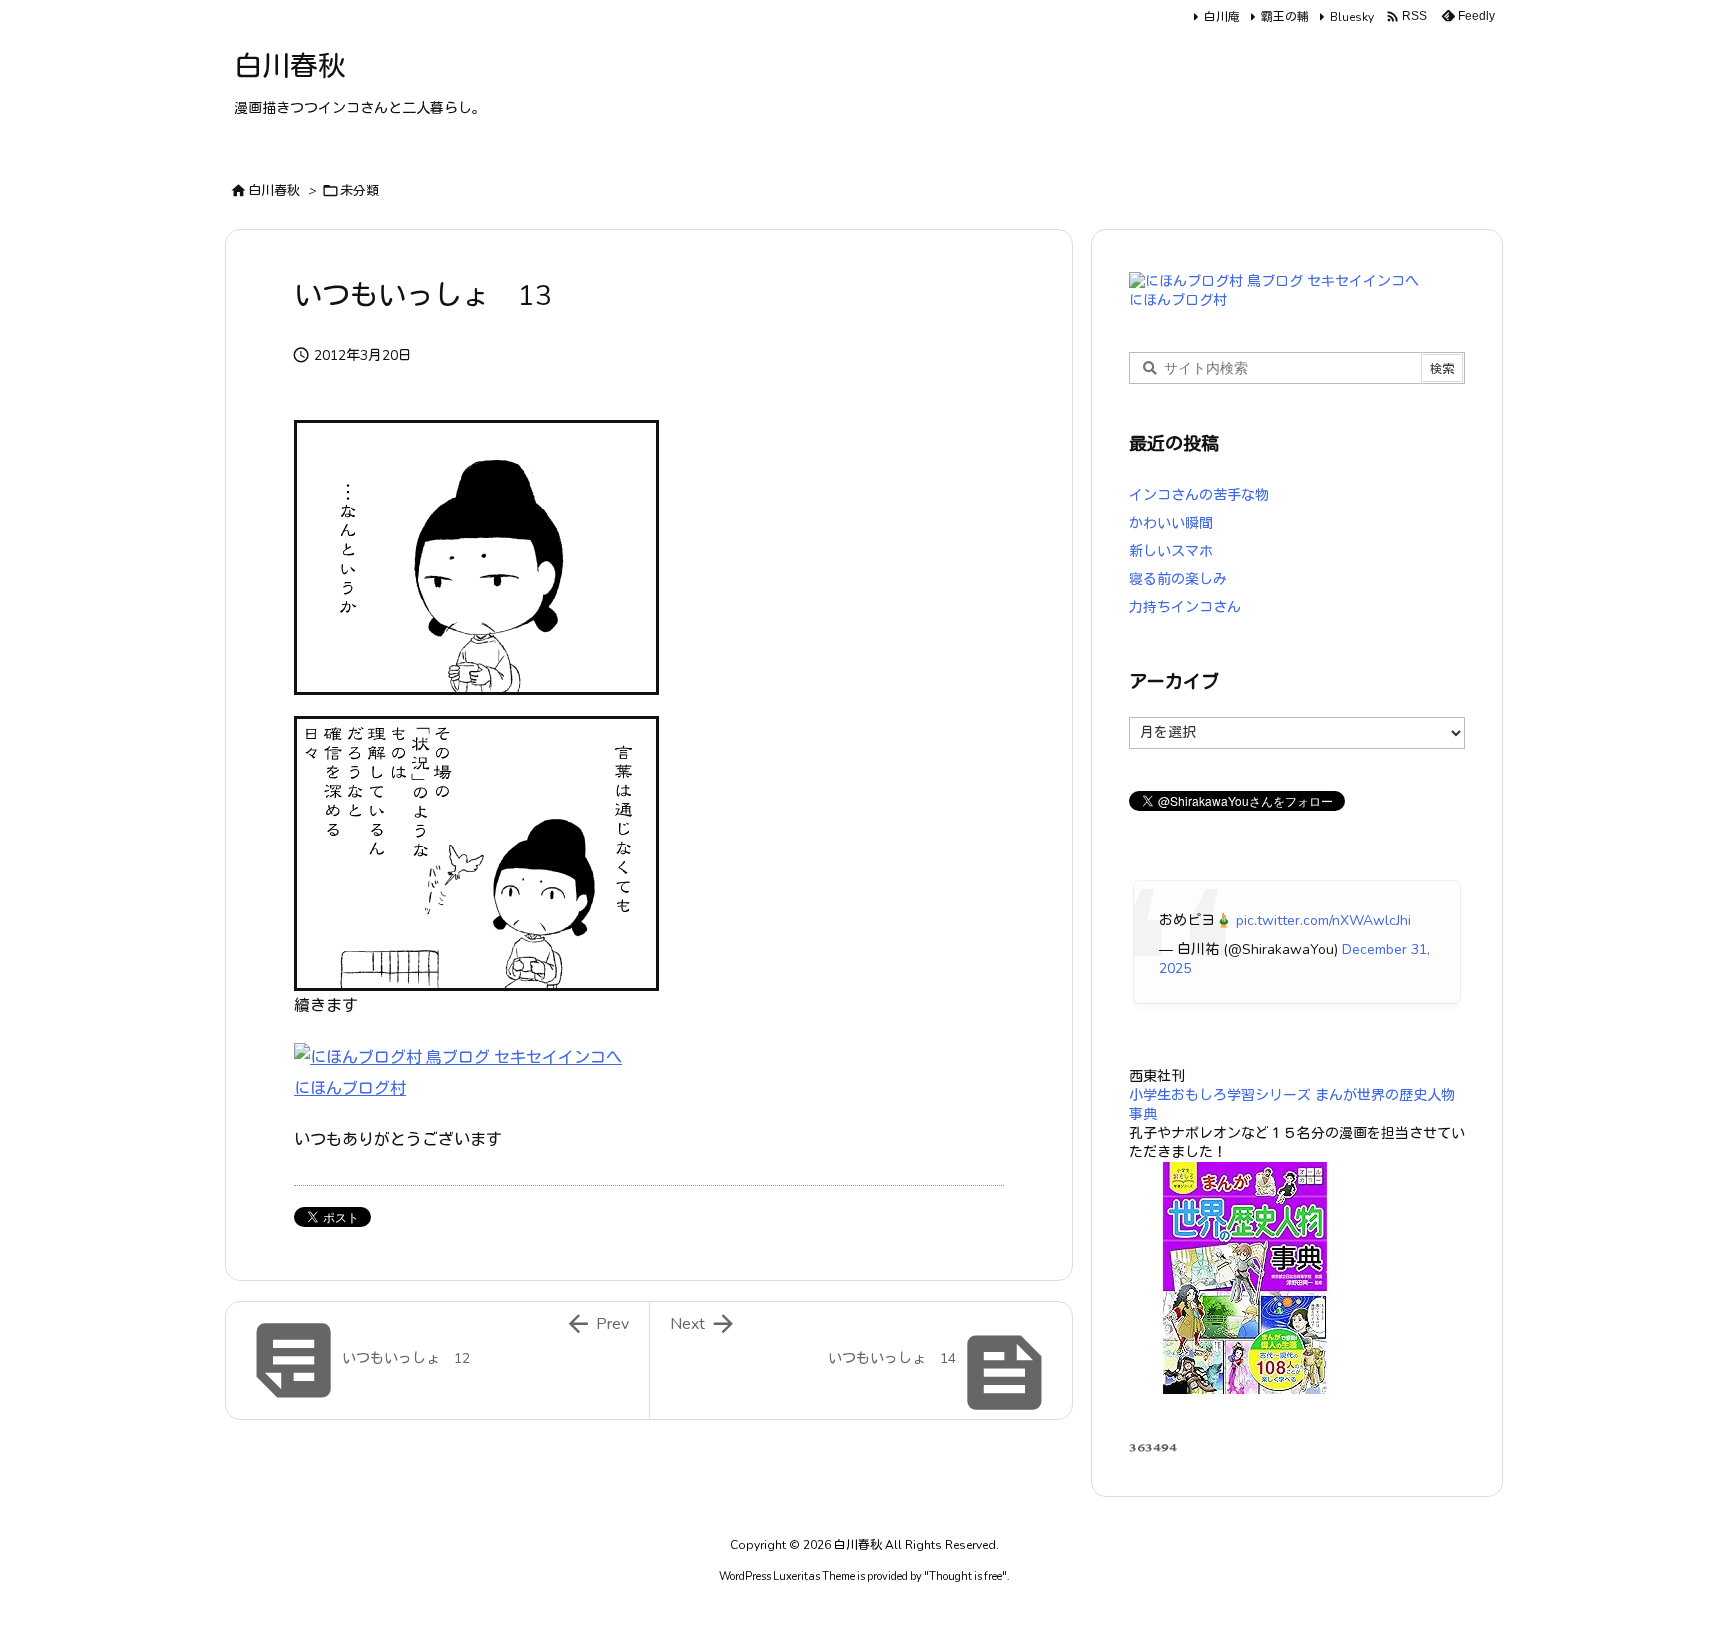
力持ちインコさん (1185, 607)
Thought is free (965, 1576)
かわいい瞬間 (1171, 523)
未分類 (359, 191)
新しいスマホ (1171, 551)
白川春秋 (274, 191)
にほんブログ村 (350, 1089)
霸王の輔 (1285, 17)
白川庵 (1222, 17)
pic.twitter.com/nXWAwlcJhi (1323, 920)
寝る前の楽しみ (1178, 579)
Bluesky (1352, 17)
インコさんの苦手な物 (1199, 495)
